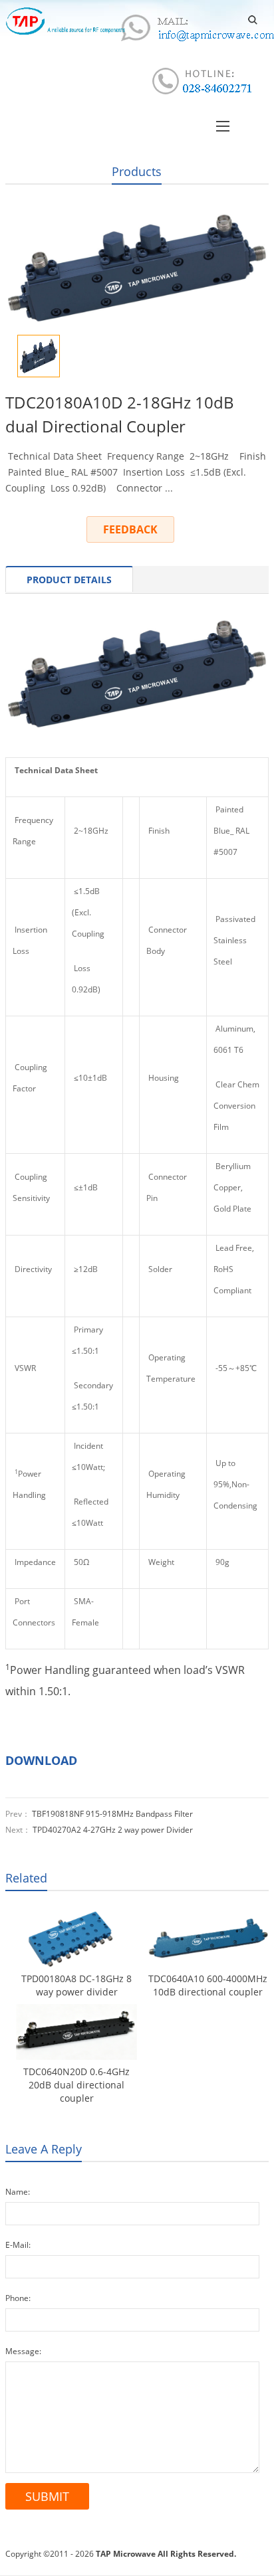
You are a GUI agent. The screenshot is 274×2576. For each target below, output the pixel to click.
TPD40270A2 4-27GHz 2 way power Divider (113, 1830)
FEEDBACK (130, 529)
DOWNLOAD (41, 1760)
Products (137, 171)
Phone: (18, 2298)
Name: (18, 2192)
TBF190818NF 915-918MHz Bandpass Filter (112, 1814)
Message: (23, 2351)
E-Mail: (18, 2245)
